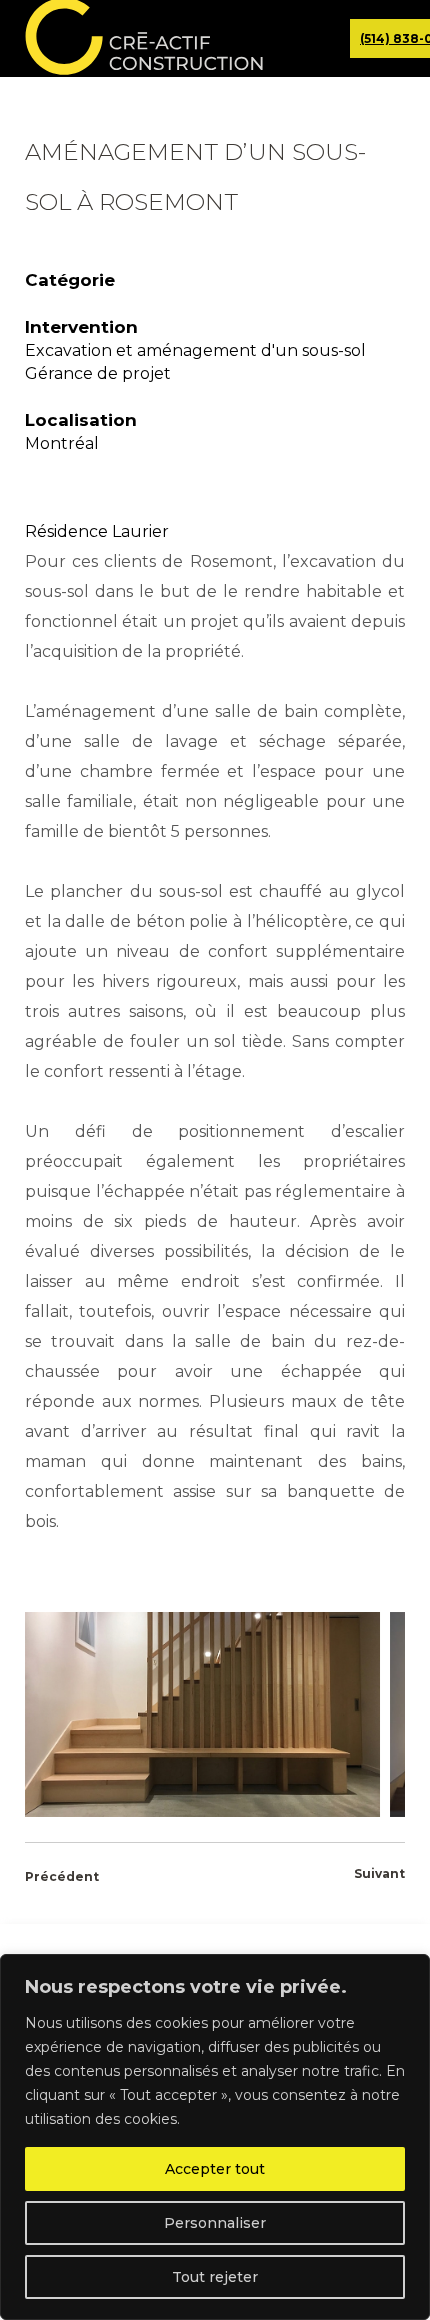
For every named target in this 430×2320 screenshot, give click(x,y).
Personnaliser (215, 2223)
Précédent (62, 1876)
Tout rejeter (215, 2277)
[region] (215, 2137)
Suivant (379, 1874)
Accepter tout (215, 2169)
